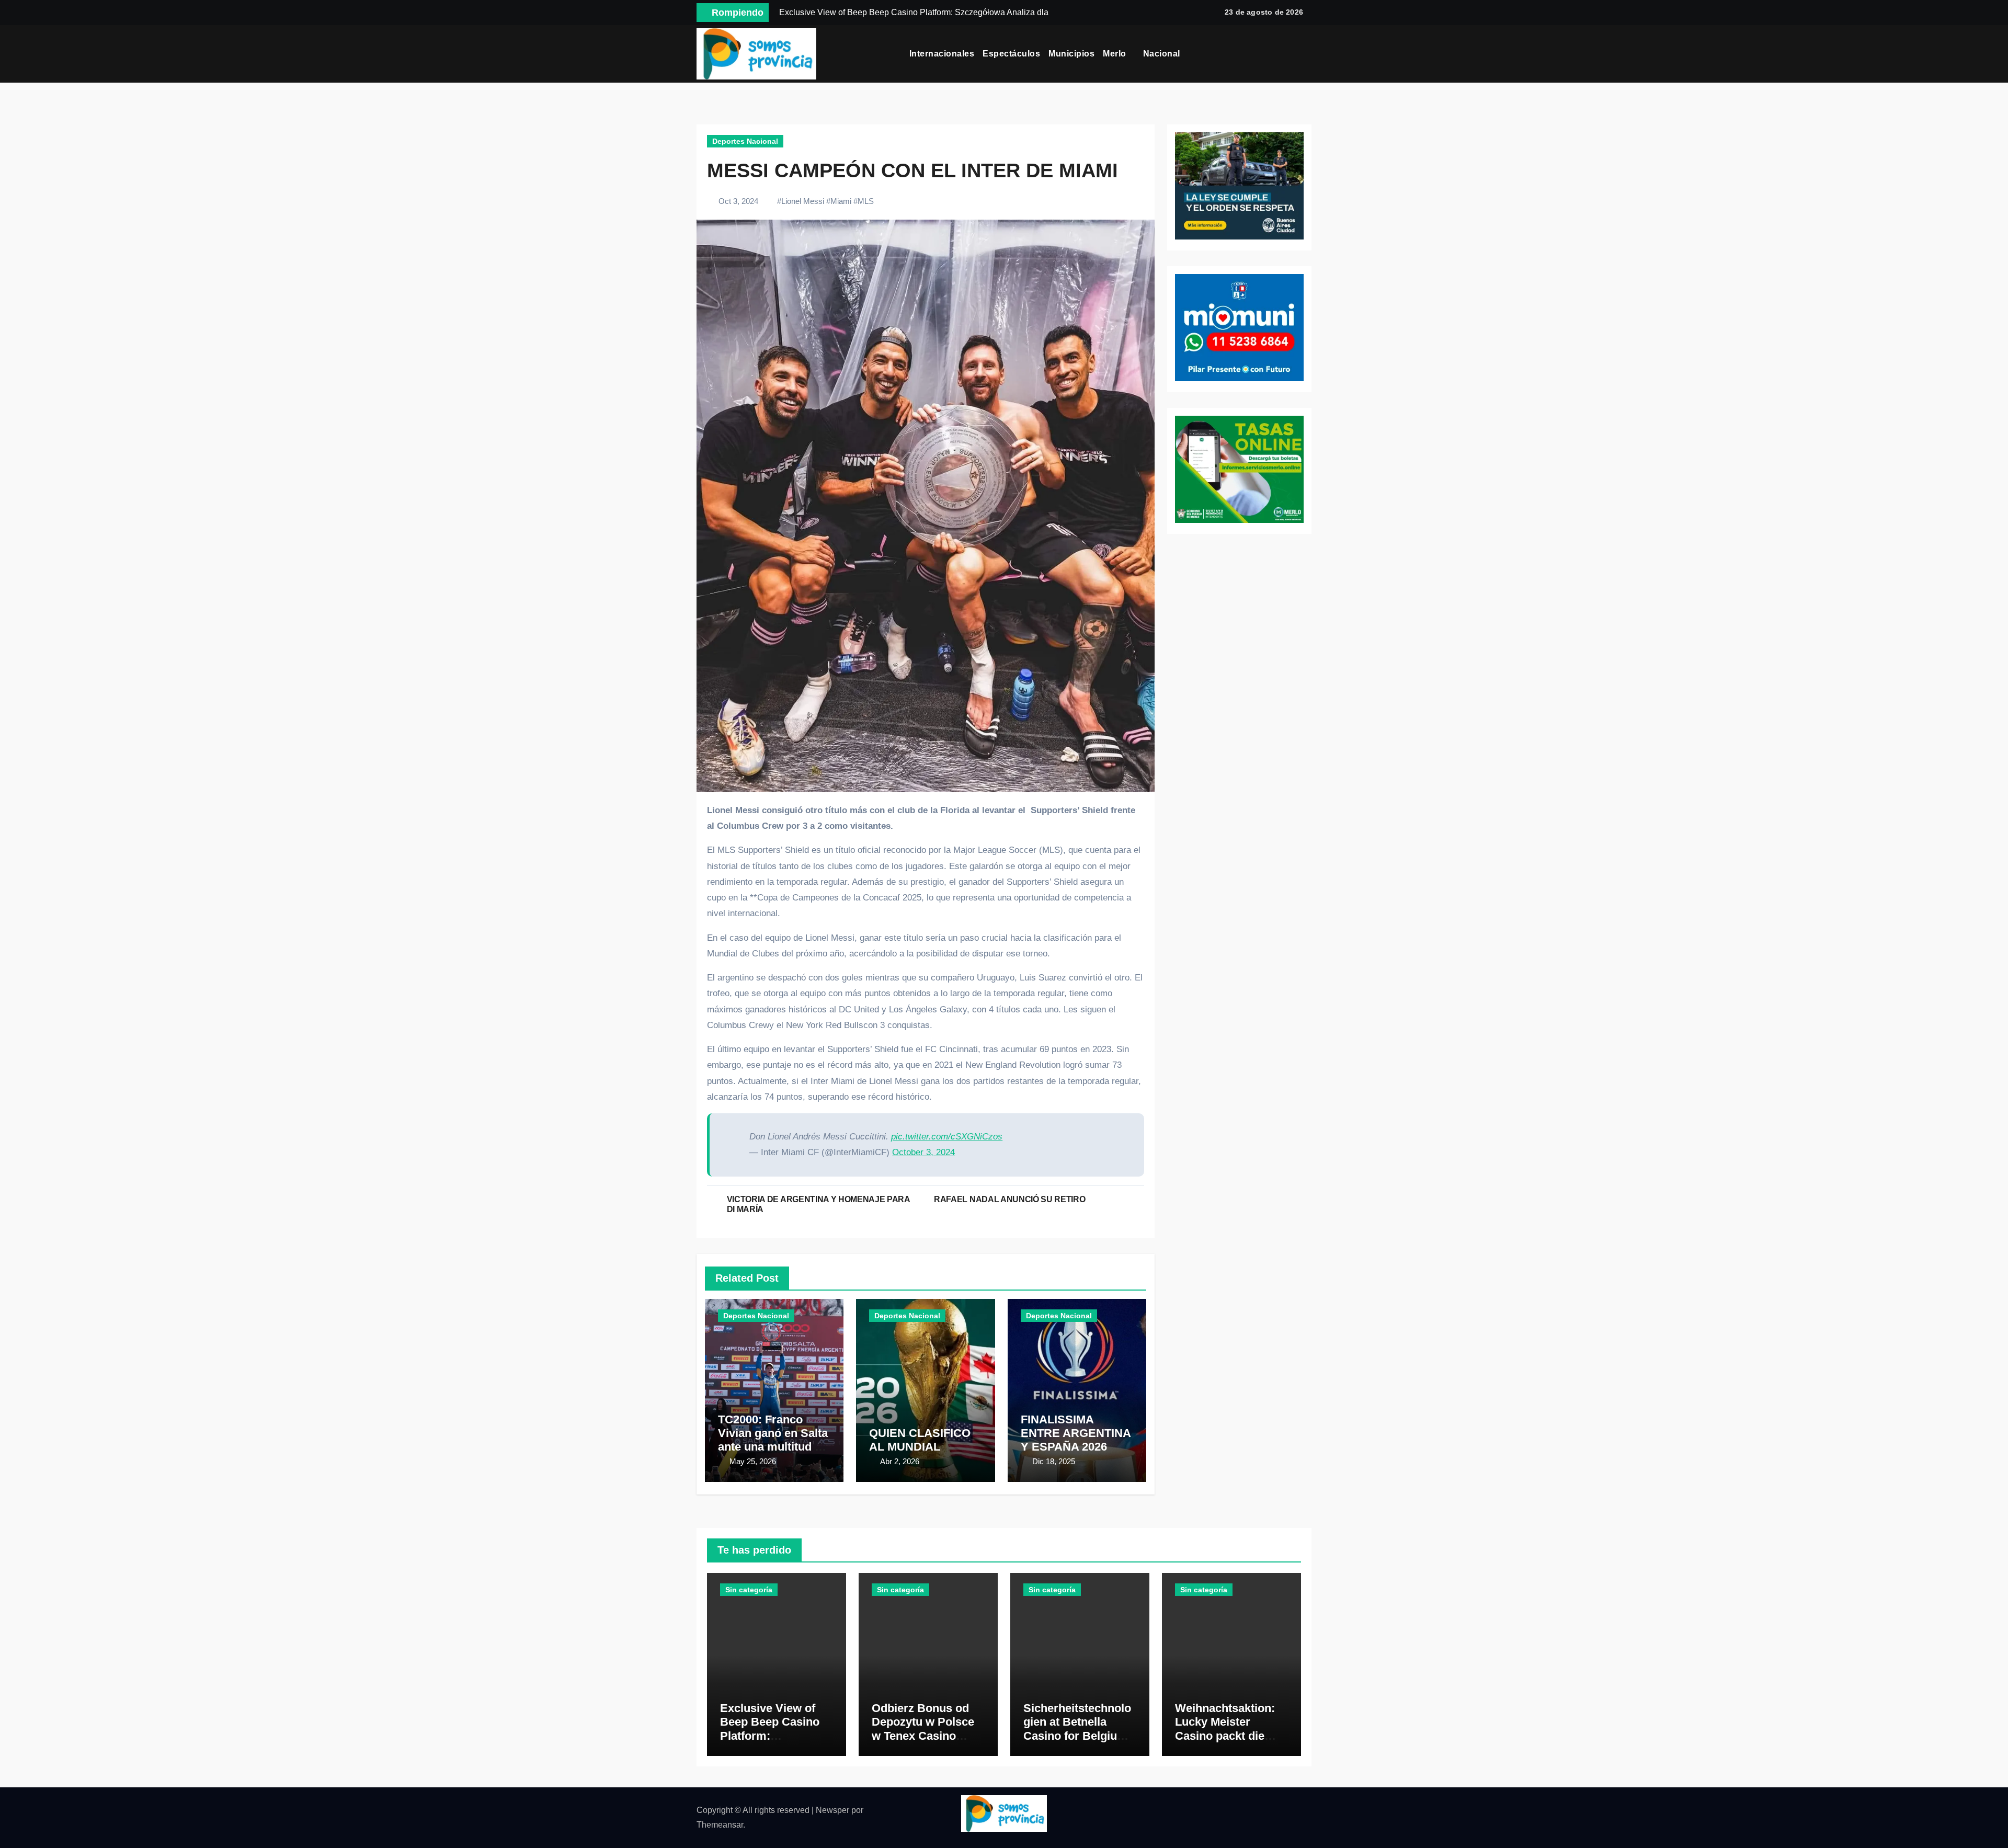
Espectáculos (1011, 54)
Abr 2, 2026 (900, 1461)
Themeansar (720, 1825)
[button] (1308, 54)
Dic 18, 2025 (1054, 1461)
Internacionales (942, 54)
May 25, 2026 (753, 1461)
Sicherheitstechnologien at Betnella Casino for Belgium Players (1077, 1729)
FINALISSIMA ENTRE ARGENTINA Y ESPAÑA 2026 (1076, 1433)
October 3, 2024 (923, 1152)
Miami (841, 201)
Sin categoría (749, 1590)
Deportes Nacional (745, 141)
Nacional (1163, 54)
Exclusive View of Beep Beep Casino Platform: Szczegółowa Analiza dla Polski (777, 1736)
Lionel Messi (803, 201)
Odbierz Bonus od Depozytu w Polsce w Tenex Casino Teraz (923, 1729)
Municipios (1071, 54)
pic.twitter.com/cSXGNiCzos (947, 1137)
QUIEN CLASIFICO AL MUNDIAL (920, 1440)
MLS (866, 201)
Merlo (1116, 54)
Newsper (832, 1810)
